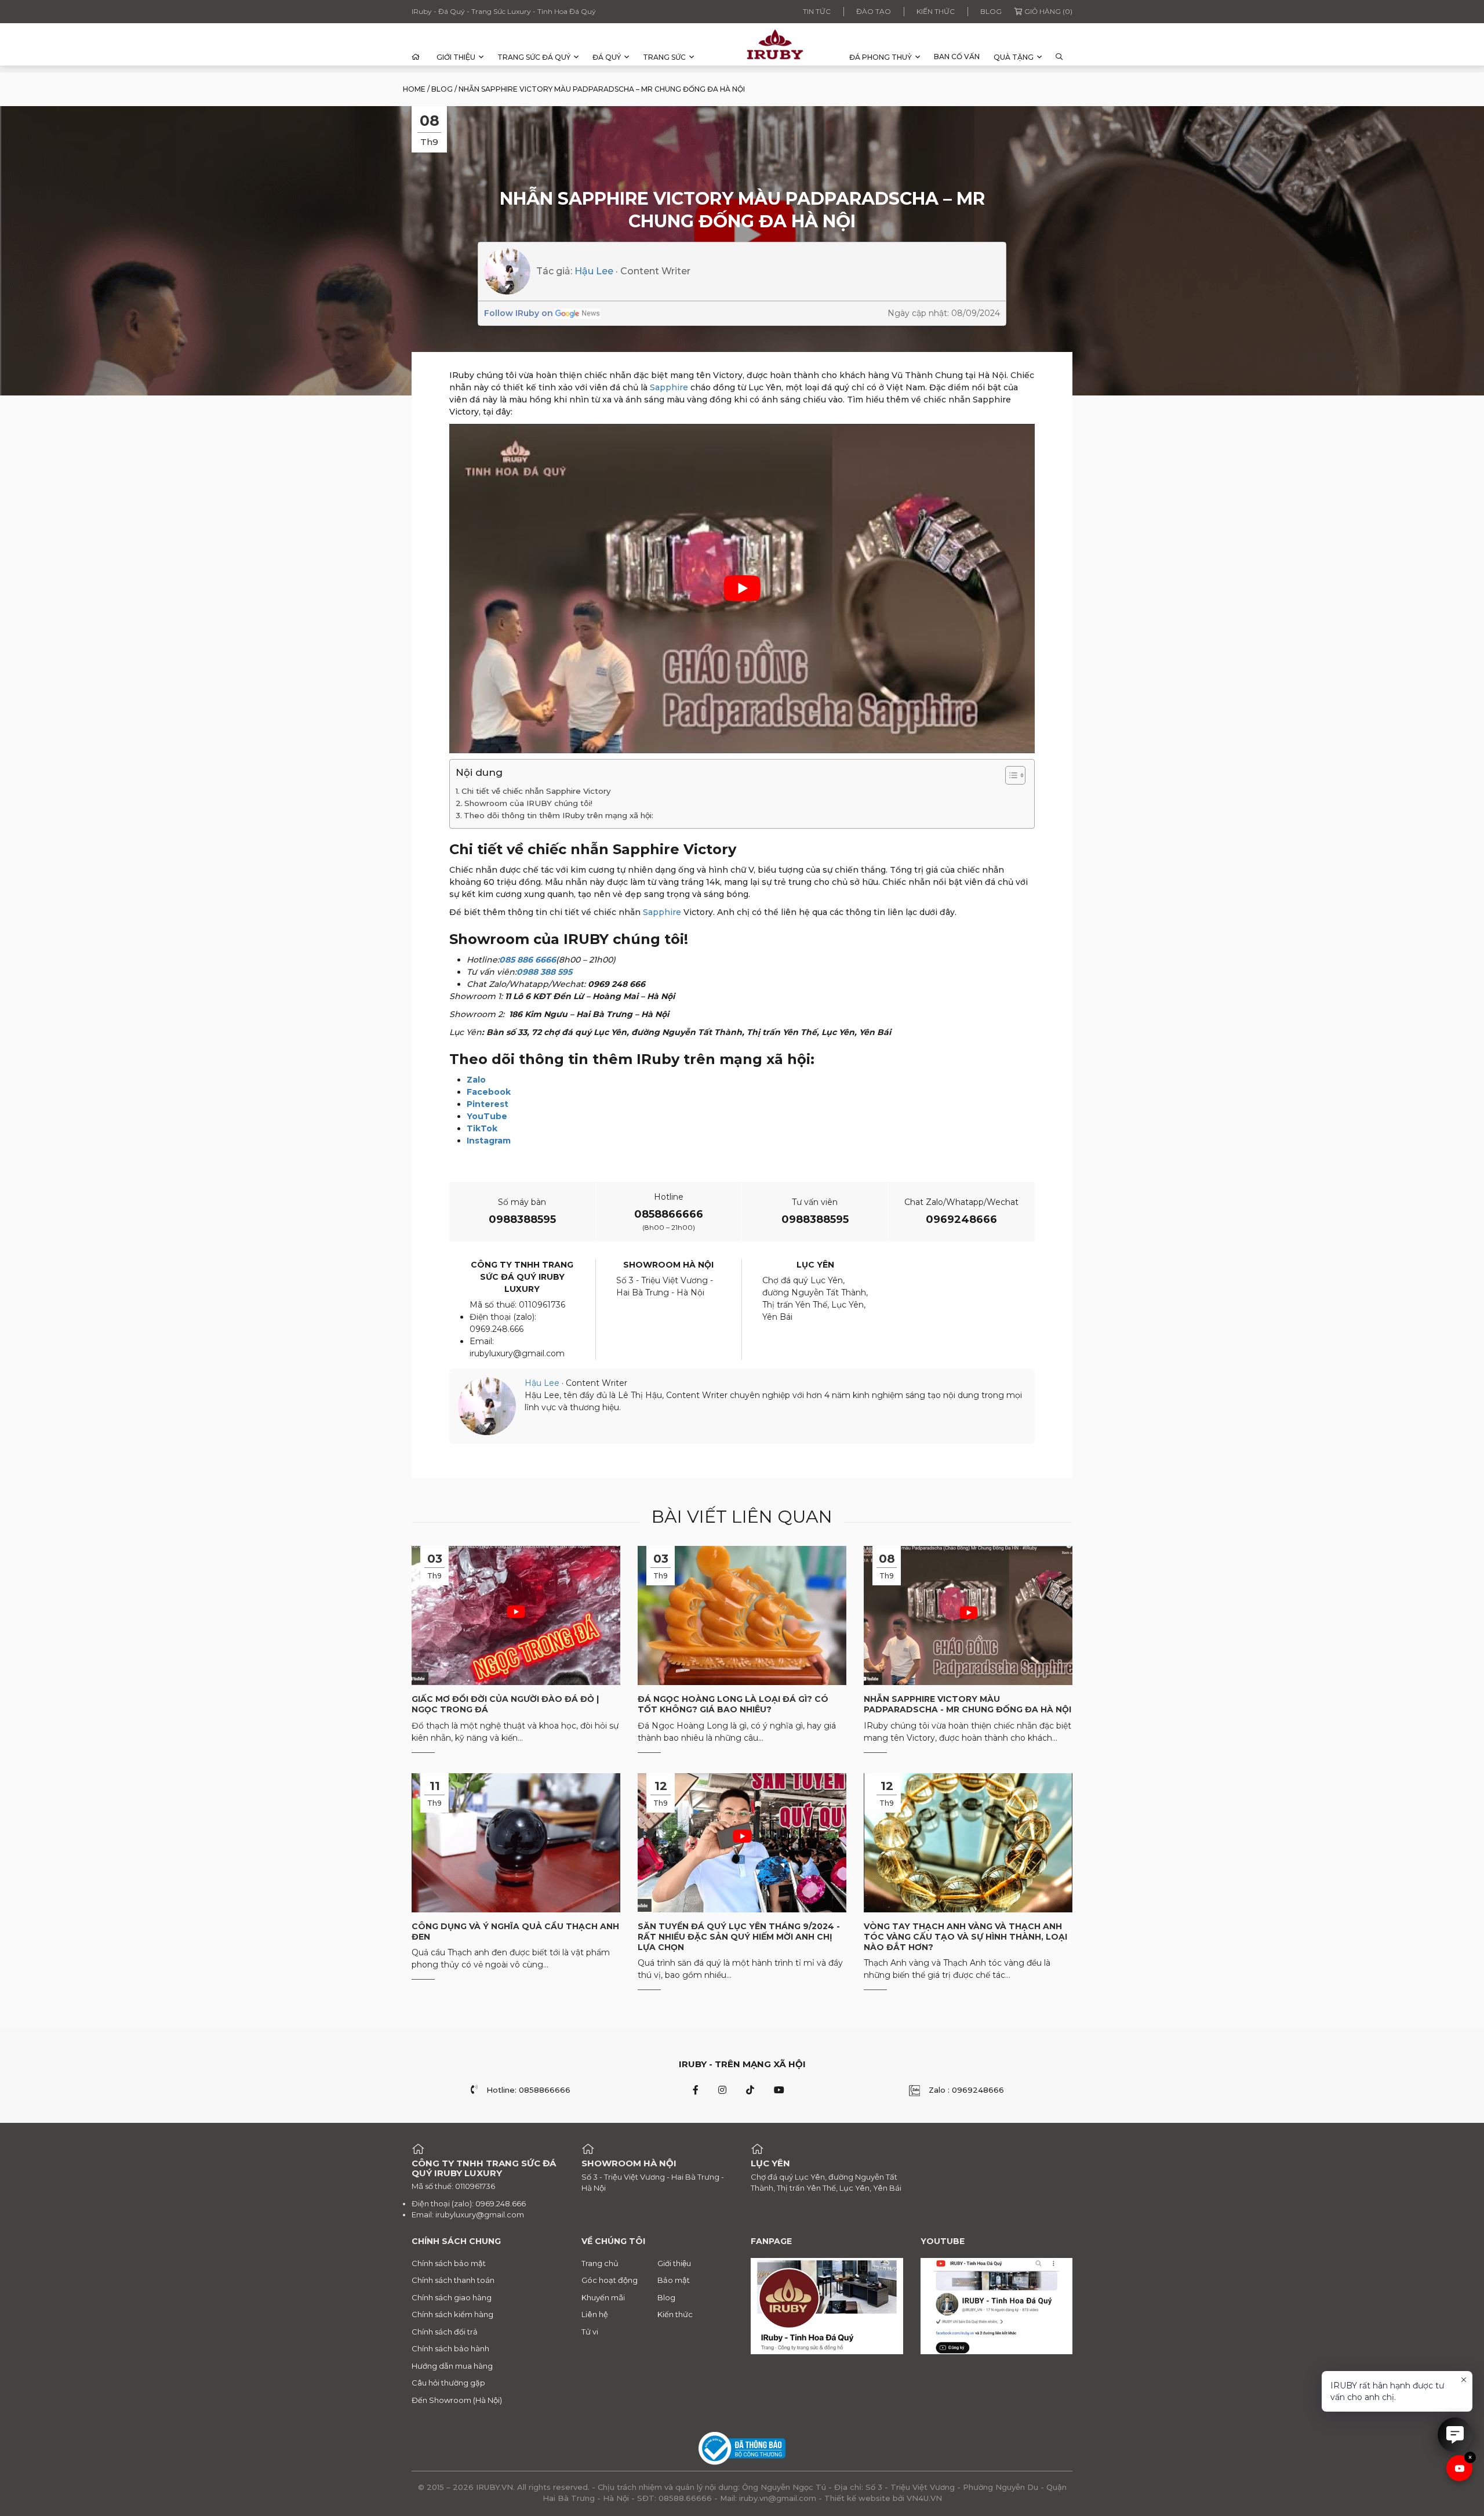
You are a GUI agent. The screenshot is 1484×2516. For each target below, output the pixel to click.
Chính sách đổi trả (445, 2332)
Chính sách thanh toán (453, 2280)
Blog (991, 11)
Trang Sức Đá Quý (534, 57)
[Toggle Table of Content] (1010, 775)
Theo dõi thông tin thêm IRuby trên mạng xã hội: (559, 815)
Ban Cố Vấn (957, 57)
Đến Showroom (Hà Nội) (457, 2400)
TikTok (482, 1128)
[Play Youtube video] (742, 589)
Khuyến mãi (603, 2297)
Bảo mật (674, 2280)
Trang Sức (664, 57)
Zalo (476, 1080)
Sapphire (669, 387)
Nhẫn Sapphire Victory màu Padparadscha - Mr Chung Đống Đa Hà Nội (967, 1704)
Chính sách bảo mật (449, 2263)
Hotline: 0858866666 (528, 2090)
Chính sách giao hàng (452, 2297)
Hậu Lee (594, 271)
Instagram (489, 1141)
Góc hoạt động (610, 2280)
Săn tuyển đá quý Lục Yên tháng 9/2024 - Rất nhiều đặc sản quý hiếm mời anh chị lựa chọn (739, 1937)
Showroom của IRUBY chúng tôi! (528, 803)
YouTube (487, 1116)
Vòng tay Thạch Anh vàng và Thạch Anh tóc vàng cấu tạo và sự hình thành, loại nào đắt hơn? (965, 1937)
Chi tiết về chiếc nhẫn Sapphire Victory (536, 791)
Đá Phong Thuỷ (881, 57)
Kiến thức (936, 11)
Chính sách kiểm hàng (452, 2314)
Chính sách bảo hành (450, 2348)
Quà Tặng (1014, 57)
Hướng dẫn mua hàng (452, 2366)
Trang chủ (600, 2263)
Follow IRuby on (519, 313)
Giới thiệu (456, 57)
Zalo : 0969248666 (966, 2090)
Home (414, 89)
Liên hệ (595, 2314)
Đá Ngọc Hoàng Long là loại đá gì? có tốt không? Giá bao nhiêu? (733, 1704)
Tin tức (817, 11)
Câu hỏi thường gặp (448, 2383)
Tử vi (590, 2332)
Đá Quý (607, 57)
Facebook (489, 1092)
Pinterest (488, 1104)
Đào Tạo (874, 11)
